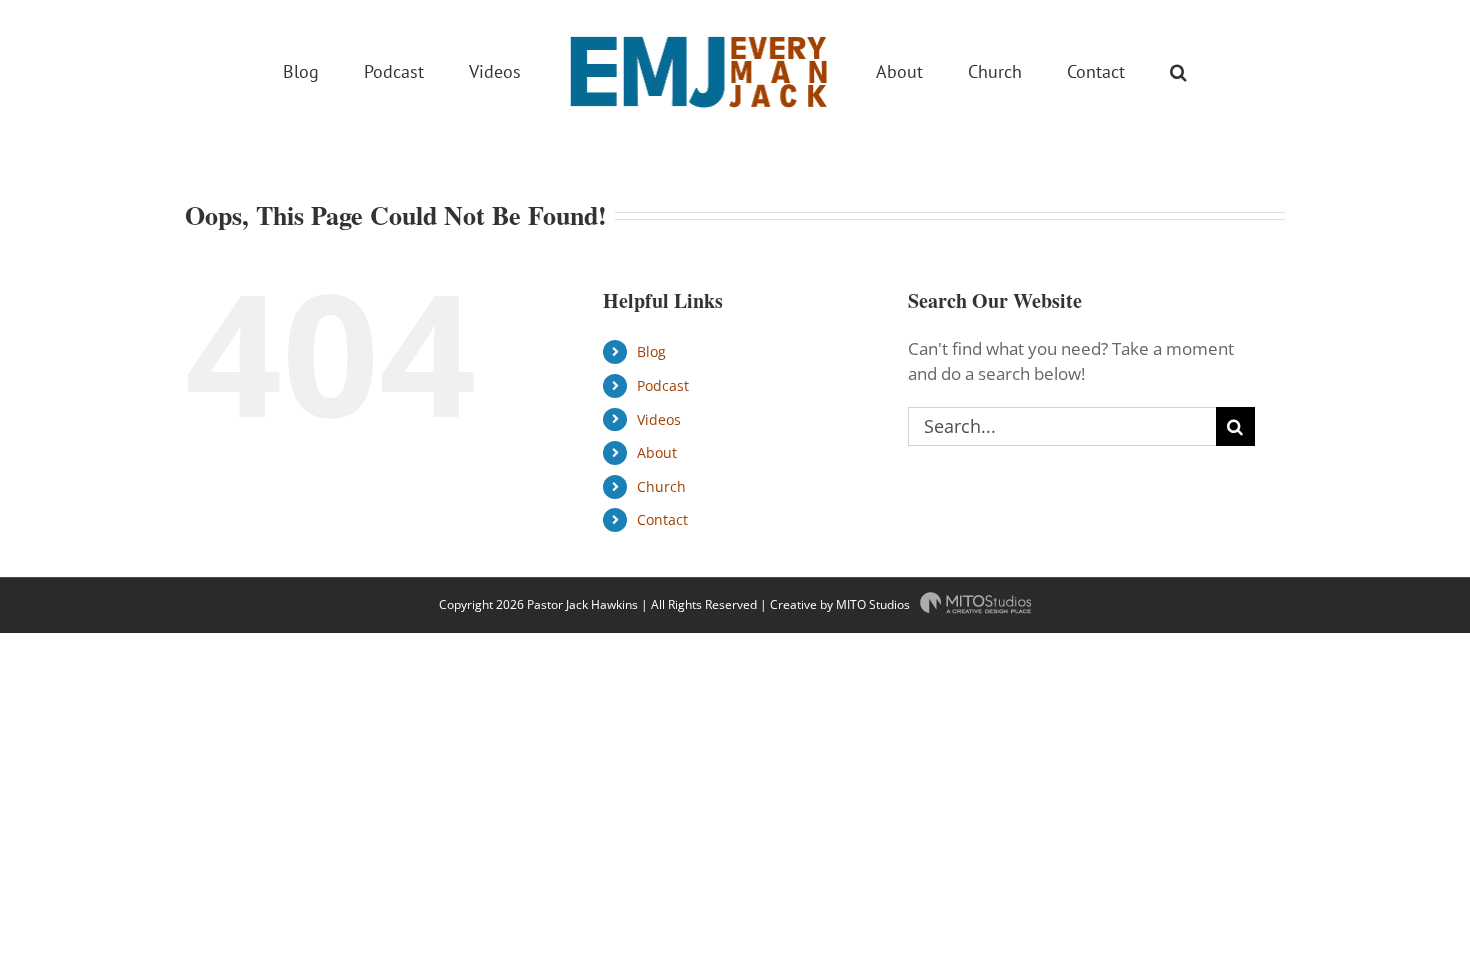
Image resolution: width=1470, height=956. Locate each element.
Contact (662, 519)
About (657, 452)
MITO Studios (874, 604)
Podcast (663, 385)
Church (661, 486)
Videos (659, 419)
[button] (1097, 70)
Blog (651, 351)
